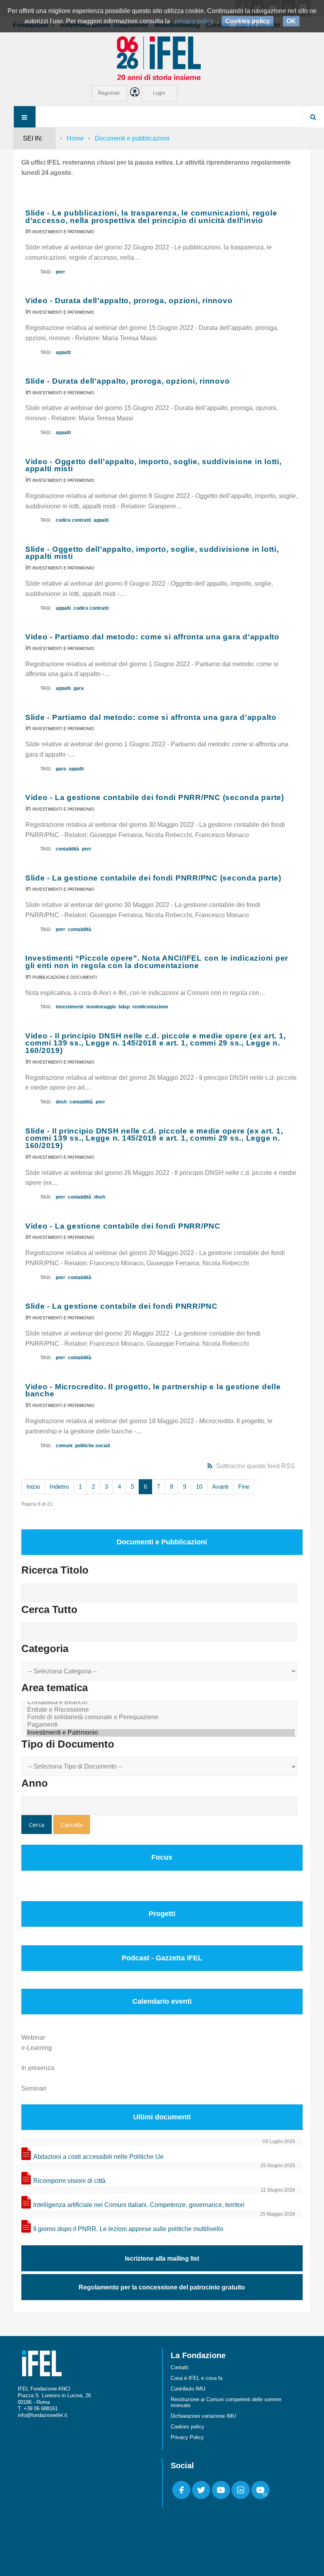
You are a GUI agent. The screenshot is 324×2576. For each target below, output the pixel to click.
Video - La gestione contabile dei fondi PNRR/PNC (123, 1226)
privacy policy (194, 21)
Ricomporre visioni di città (69, 2181)
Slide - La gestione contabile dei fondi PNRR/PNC (121, 1306)
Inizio (33, 1487)
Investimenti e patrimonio (63, 232)
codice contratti (73, 520)
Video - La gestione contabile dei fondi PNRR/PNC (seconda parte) (155, 797)
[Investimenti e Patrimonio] (161, 1733)
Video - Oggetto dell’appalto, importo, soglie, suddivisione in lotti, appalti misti (154, 465)
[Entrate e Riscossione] (161, 1710)
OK (291, 21)
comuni (64, 1446)
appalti (63, 352)
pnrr (60, 272)
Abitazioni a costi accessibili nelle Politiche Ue (98, 2157)
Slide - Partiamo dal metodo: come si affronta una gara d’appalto (151, 717)
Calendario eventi (162, 2001)
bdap (124, 1007)
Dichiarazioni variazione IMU (203, 2416)
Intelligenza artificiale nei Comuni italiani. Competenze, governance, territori (139, 2205)
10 (199, 1487)
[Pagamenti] (161, 1725)
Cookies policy (187, 2427)
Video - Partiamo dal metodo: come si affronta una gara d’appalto (152, 637)
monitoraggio (101, 1007)
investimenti (70, 1007)
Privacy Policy (187, 2437)
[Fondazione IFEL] (162, 58)
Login (159, 93)
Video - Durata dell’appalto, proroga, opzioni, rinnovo (129, 301)
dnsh (61, 1102)
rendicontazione (150, 1007)
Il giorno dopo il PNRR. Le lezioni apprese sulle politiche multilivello (128, 2229)
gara (79, 688)
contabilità (67, 849)
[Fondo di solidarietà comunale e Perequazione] (161, 1717)
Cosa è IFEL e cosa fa (197, 2378)
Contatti (180, 2367)
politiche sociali (92, 1446)
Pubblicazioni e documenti (65, 977)
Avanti (220, 1487)
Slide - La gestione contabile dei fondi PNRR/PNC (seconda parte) (153, 878)
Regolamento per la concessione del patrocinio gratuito (162, 2287)
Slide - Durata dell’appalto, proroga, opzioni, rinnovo (128, 381)
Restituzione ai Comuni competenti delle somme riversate (226, 2402)
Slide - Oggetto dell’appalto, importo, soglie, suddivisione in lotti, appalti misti (152, 553)
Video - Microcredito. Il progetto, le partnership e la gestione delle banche (153, 1390)
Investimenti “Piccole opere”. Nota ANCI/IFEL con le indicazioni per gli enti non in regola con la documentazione (157, 962)
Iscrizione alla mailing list (162, 2258)
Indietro (59, 1487)
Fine (244, 1487)
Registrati (109, 93)
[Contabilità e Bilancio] (161, 1702)
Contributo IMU (188, 2389)
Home (75, 138)
